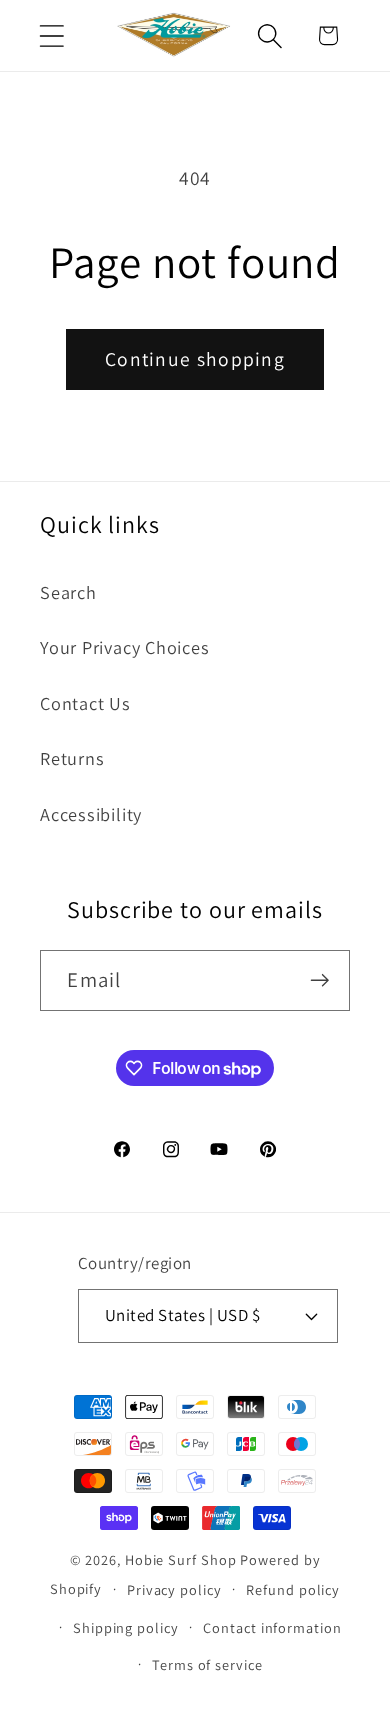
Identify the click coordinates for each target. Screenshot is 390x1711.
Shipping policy (126, 1627)
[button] (51, 35)
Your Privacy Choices (125, 647)
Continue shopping (195, 359)
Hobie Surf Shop (181, 1559)
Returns (72, 758)
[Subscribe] (320, 980)
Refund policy (293, 1589)
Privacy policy (174, 1589)
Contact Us (85, 703)
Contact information (272, 1627)
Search (68, 592)
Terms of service (207, 1664)
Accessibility (91, 814)
